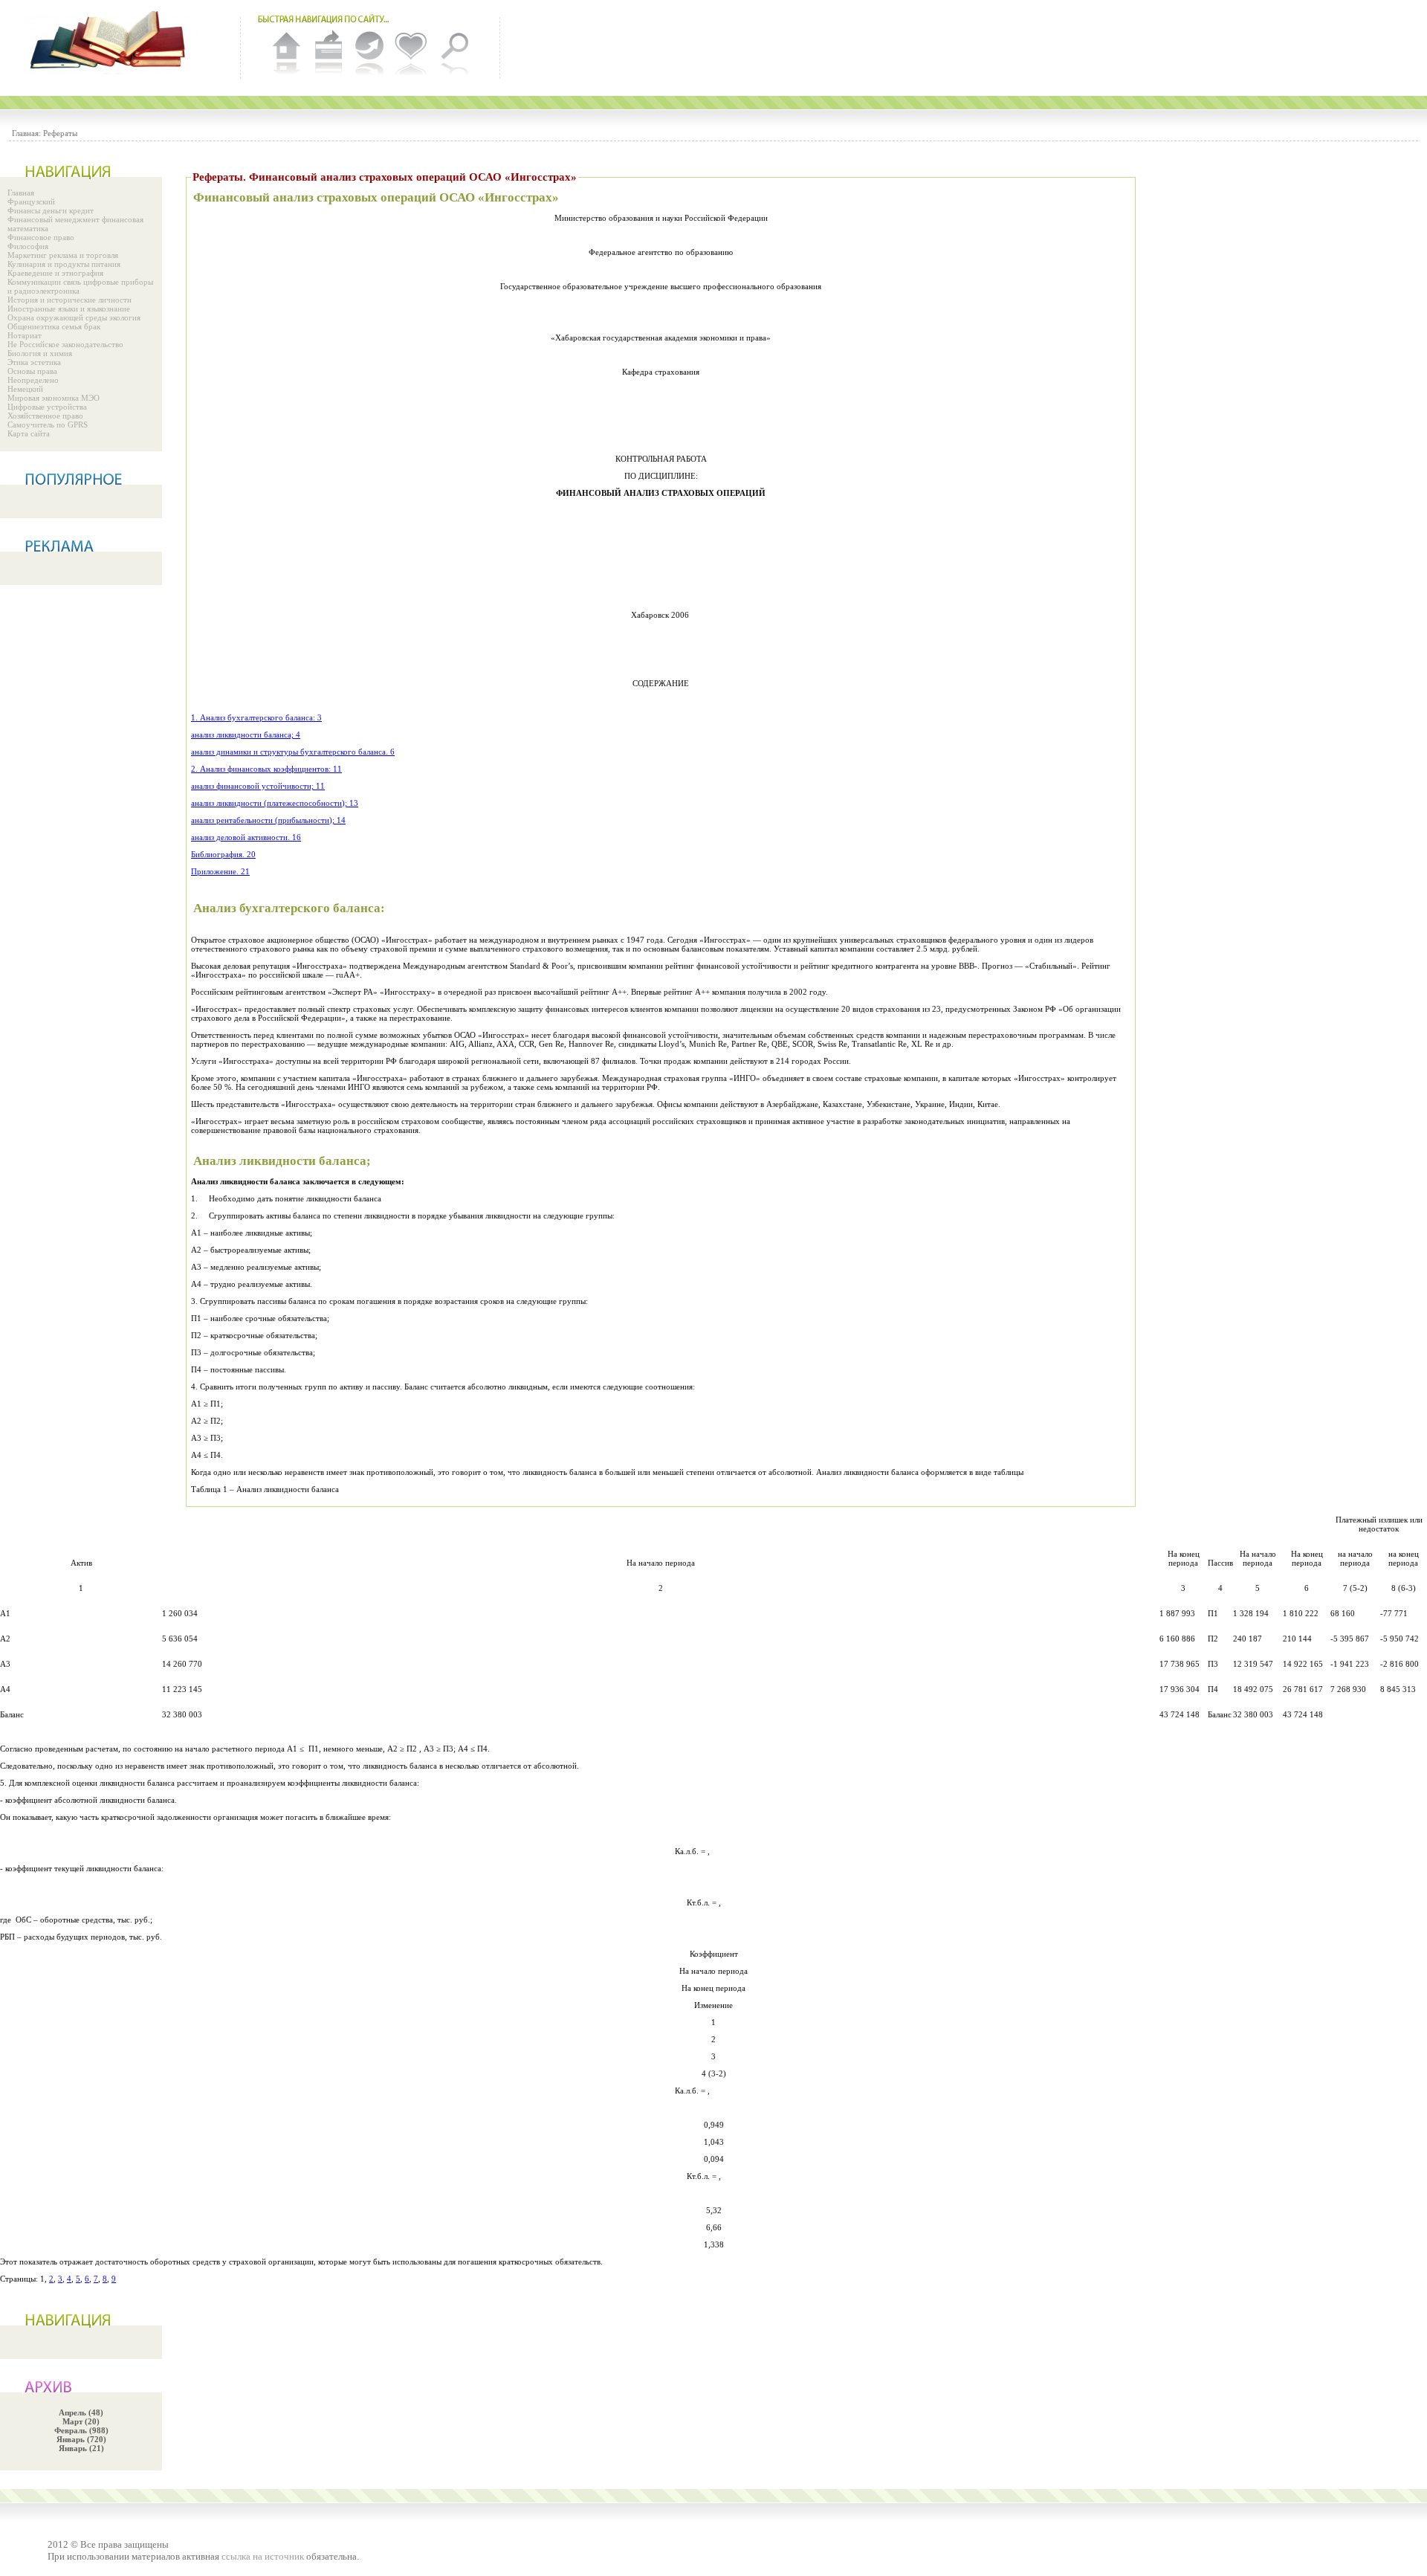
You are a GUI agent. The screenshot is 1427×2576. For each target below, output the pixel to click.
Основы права (32, 371)
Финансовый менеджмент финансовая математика (75, 224)
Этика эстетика (34, 362)
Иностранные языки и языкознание (69, 309)
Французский (31, 201)
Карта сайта (29, 433)
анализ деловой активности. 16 (246, 837)
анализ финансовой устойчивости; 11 (258, 786)
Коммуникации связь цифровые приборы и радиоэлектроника (80, 286)
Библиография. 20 (223, 854)
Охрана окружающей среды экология (74, 317)
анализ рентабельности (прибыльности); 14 (268, 820)
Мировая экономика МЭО (54, 398)
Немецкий (25, 389)
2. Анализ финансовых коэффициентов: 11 (266, 769)
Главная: (26, 133)
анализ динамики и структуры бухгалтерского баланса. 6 (293, 752)
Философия (28, 246)
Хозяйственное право (45, 416)
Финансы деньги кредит (51, 210)
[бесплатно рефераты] (111, 41)
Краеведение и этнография (55, 273)
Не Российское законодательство (65, 344)
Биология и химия (40, 353)
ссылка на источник (263, 2556)
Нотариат (25, 335)
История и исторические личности (69, 300)
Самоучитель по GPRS (48, 425)
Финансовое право (41, 237)
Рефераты (60, 133)
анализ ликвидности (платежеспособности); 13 (275, 803)
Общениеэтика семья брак (54, 326)
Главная (21, 193)
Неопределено (33, 380)
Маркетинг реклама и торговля (63, 255)
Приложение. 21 (220, 871)
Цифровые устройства (47, 407)
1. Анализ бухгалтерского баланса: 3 (256, 717)
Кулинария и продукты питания (64, 264)
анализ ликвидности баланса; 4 (246, 735)
